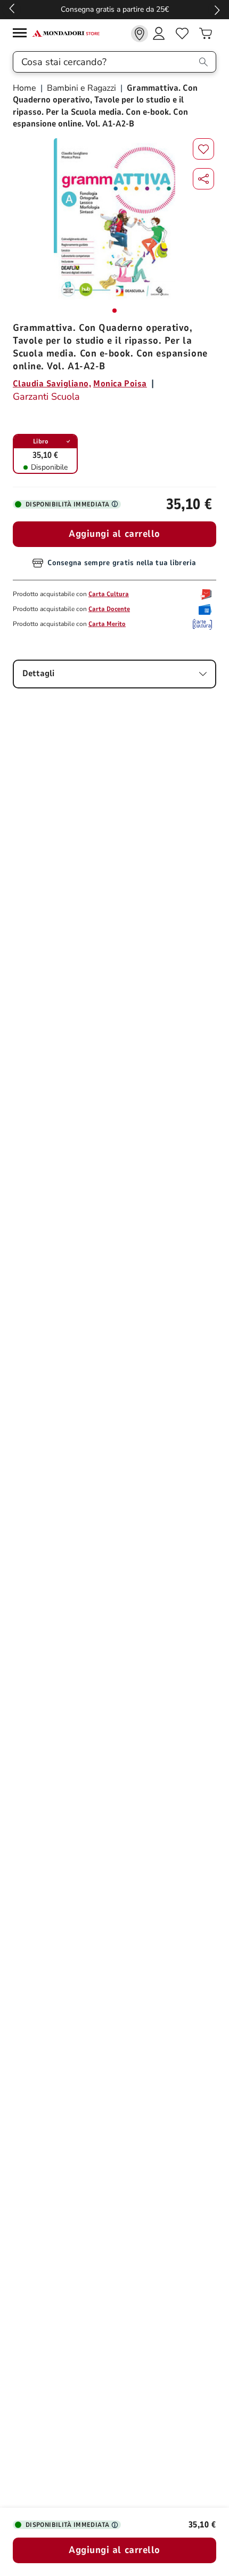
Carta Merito (107, 624)
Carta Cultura (109, 594)
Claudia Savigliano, (52, 384)
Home (26, 88)
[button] (203, 179)
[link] (140, 34)
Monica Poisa (120, 384)
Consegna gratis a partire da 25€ (115, 9)
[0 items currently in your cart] (206, 34)
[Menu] (22, 34)
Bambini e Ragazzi (81, 88)
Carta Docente (109, 609)
